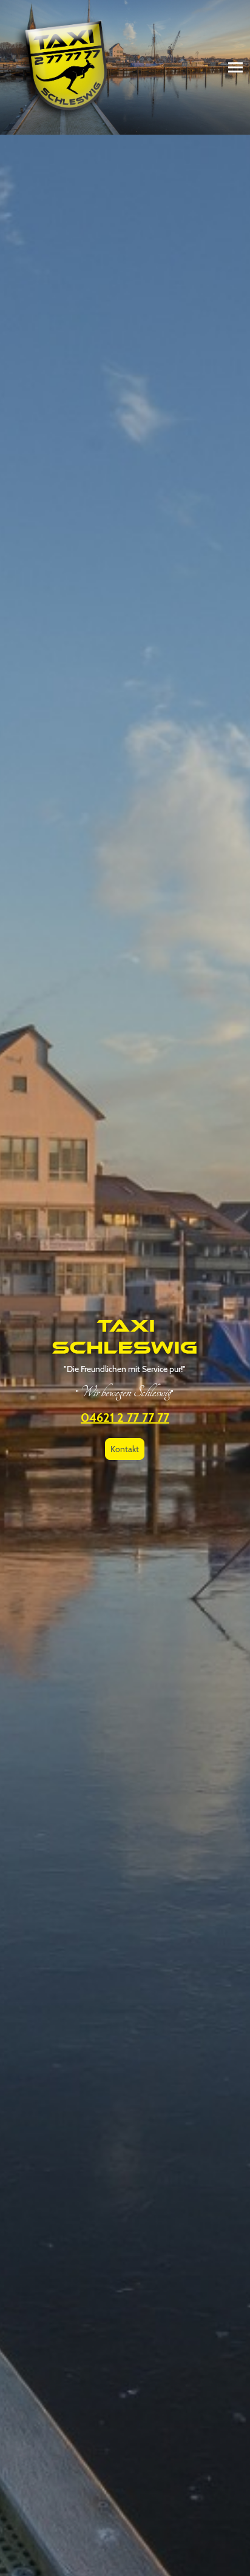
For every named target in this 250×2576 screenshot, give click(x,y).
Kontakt (125, 1449)
